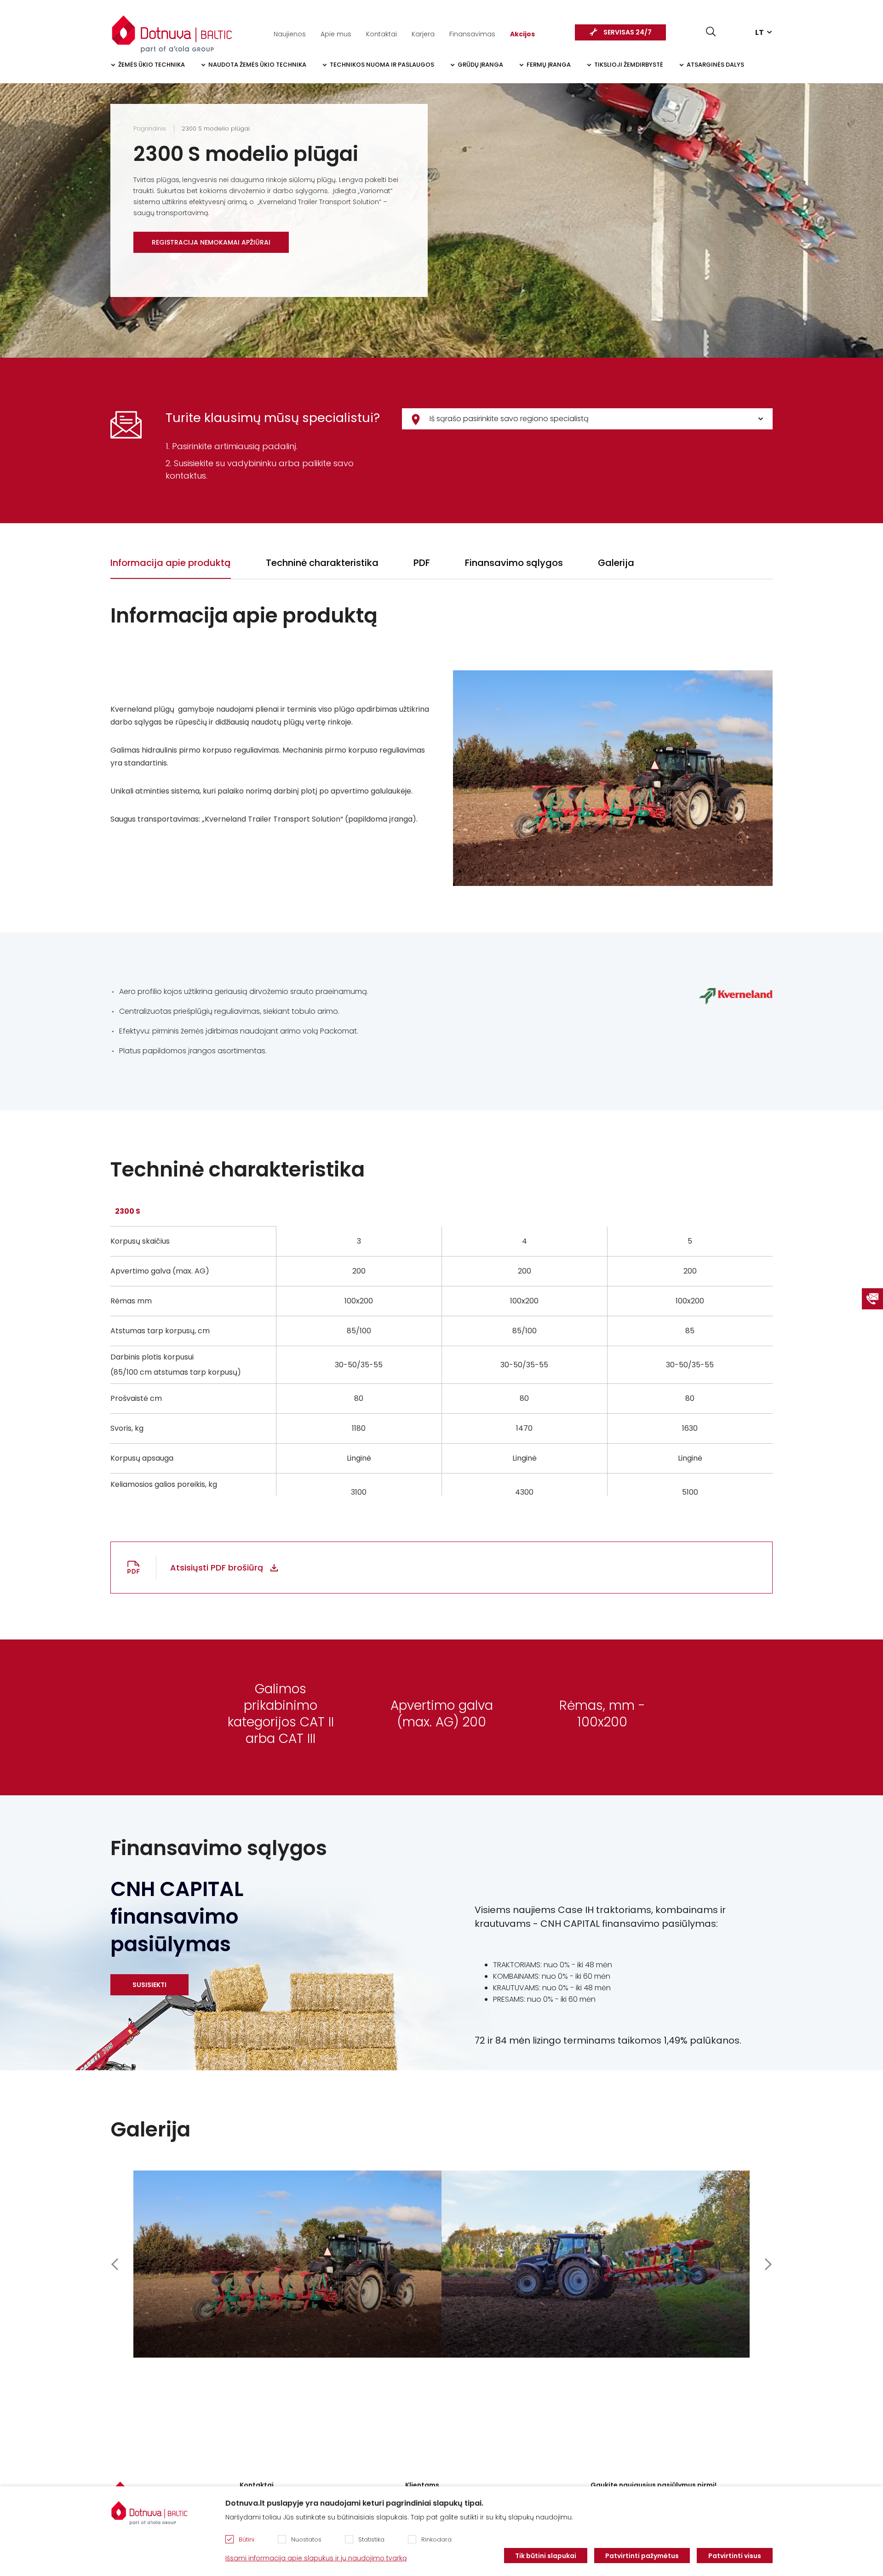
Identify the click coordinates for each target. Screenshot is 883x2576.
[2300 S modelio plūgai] (287, 2264)
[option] (287, 2264)
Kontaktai (381, 34)
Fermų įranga (549, 65)
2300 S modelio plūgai (216, 129)
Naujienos (290, 34)
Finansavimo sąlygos (514, 563)
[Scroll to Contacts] (872, 1299)
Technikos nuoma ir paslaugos (382, 65)
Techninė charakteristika (322, 563)
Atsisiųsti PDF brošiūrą (217, 1568)
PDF (422, 563)
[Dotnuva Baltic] (172, 29)
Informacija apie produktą (171, 563)
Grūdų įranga (480, 65)
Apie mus (336, 34)
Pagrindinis (150, 129)
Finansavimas (472, 34)
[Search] (711, 31)
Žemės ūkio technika (152, 65)
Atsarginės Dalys (715, 65)
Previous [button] (115, 2264)
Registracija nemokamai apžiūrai (211, 242)
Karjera (423, 34)
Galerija (616, 563)
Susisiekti (149, 1985)
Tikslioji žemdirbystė (629, 65)
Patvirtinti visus (735, 2556)
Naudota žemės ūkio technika (257, 65)
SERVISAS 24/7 (628, 32)
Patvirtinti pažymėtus (642, 2556)
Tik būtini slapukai (546, 2556)
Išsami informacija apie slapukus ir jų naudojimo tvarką (316, 2558)
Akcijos (522, 34)
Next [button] (768, 2264)
